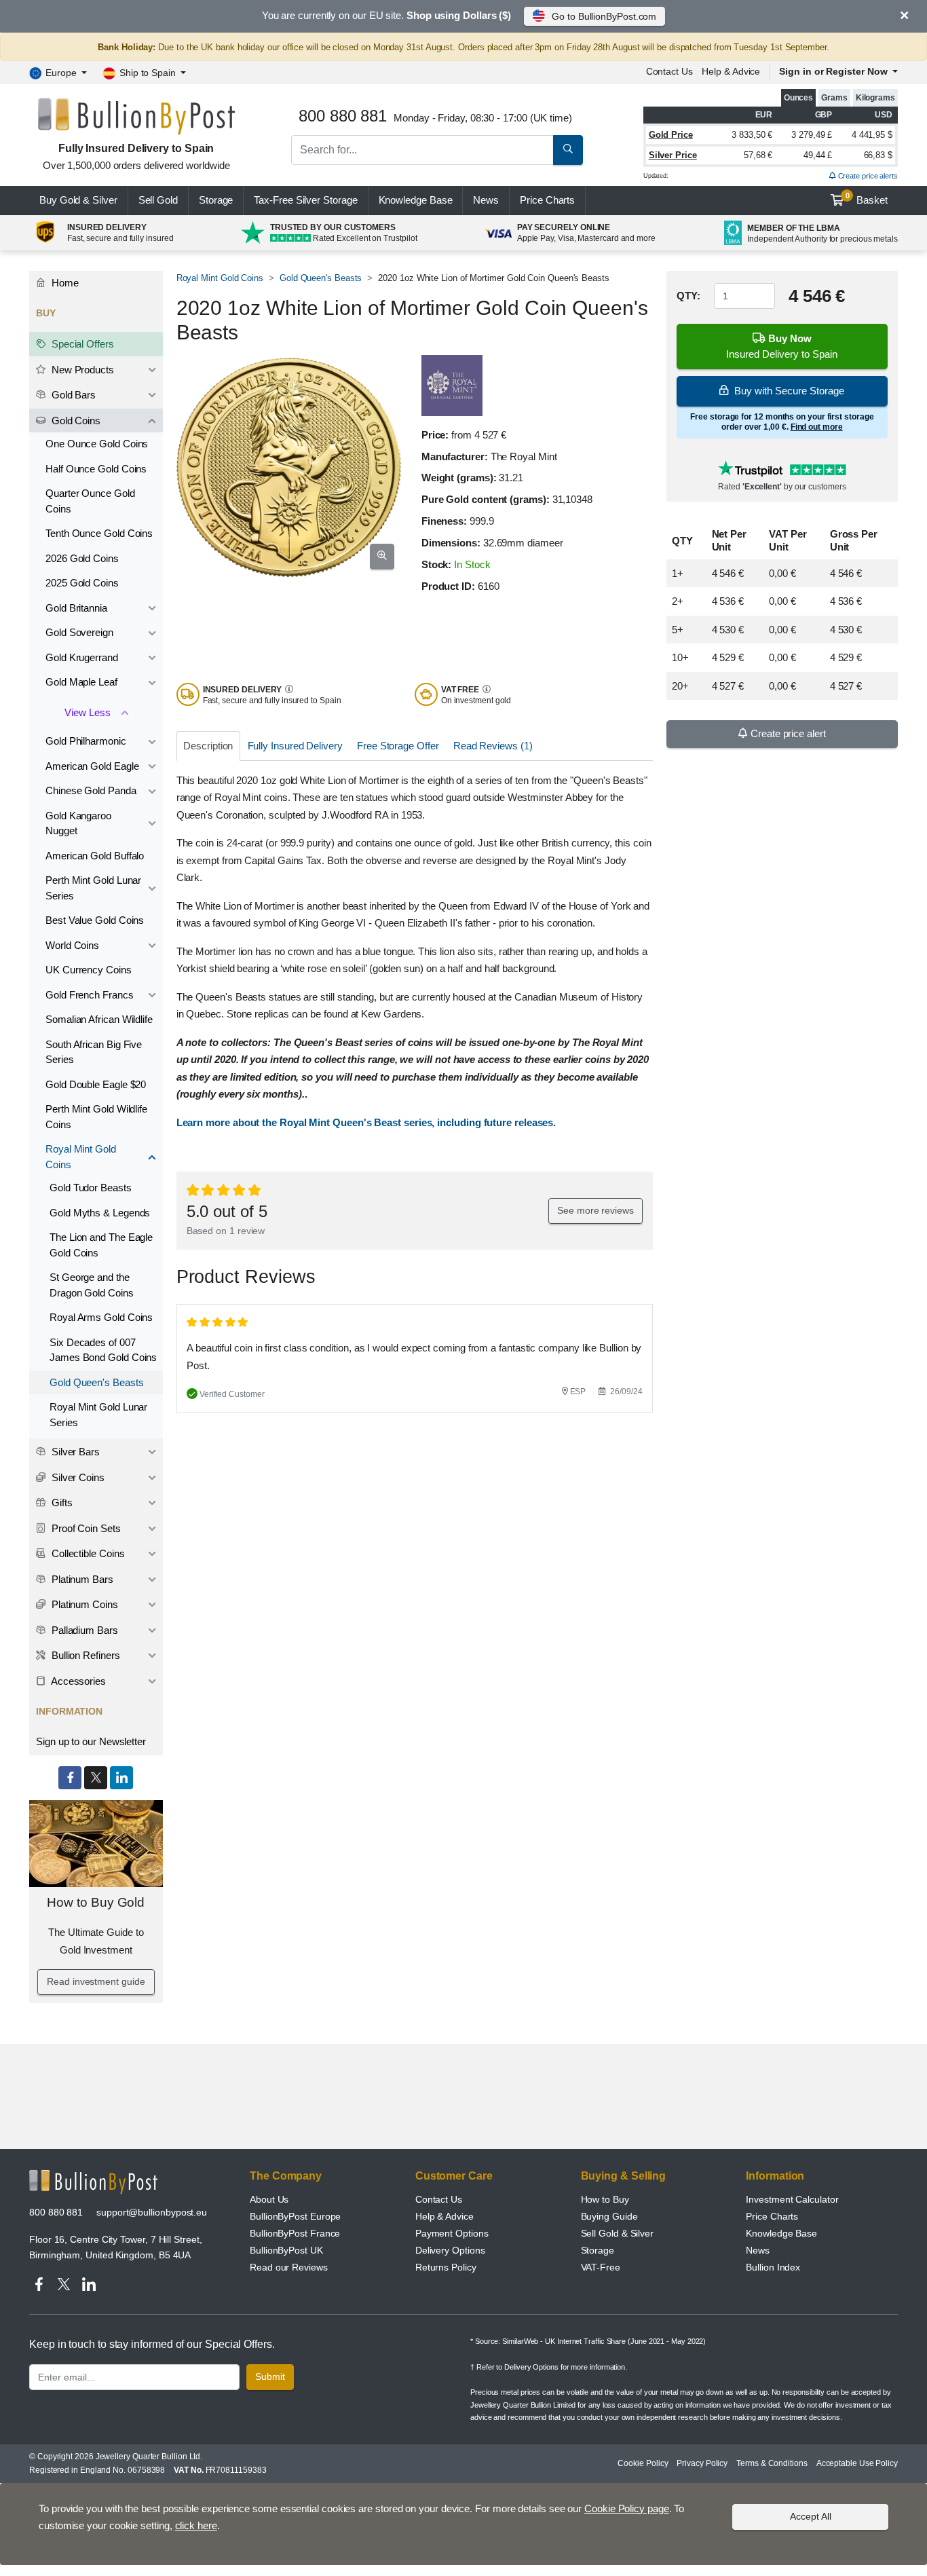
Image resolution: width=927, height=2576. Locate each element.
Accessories (77, 1681)
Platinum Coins (83, 1604)
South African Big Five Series (94, 1052)
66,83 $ (878, 155)
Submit (270, 2376)
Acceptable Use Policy (857, 2463)
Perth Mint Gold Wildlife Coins (96, 1117)
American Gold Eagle (92, 766)
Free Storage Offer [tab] (398, 746)
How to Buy (605, 2199)
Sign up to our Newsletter (91, 1741)
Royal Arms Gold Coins (101, 1317)
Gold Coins (75, 421)
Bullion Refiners (84, 1655)
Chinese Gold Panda (91, 790)
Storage (216, 200)
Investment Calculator (792, 2199)
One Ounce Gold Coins (97, 444)
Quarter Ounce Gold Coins (90, 501)
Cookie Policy (643, 2463)
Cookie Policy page (627, 2508)
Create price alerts (867, 176)
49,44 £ (818, 155)
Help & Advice (731, 71)
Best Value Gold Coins (95, 920)
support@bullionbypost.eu (152, 2212)
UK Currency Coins (89, 970)
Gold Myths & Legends (100, 1213)
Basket (867, 199)
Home (64, 283)
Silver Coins (77, 1477)
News (486, 200)
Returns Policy (446, 2267)
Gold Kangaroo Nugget (78, 823)
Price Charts (772, 2216)
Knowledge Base (416, 200)
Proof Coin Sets (85, 1528)
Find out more (817, 427)
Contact (669, 71)
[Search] (568, 150)
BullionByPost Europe (295, 2216)
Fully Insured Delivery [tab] (295, 746)
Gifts (61, 1502)
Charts (547, 200)
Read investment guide (96, 1981)
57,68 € (758, 155)
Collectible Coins (87, 1553)
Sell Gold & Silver (618, 2233)
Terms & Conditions (772, 2463)
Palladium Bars (83, 1630)
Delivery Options (450, 2250)
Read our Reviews (289, 2267)
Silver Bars (74, 1452)
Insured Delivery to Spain (782, 346)
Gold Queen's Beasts (321, 278)
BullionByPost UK (286, 2250)
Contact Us (439, 2199)
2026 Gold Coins (82, 558)
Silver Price (673, 155)
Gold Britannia (76, 608)
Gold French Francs (90, 995)
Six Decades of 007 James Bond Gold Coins (103, 1350)
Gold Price (671, 135)
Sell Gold (158, 200)
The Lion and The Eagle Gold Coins (101, 1245)
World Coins (72, 945)
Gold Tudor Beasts (91, 1188)
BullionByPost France (295, 2233)
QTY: (688, 296)
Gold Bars (72, 395)
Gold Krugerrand (82, 657)
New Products (81, 370)
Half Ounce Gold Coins (96, 469)
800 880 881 (56, 2212)
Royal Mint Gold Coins (220, 278)
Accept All (811, 2516)
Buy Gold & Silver (78, 200)
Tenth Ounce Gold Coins (99, 533)
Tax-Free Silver (305, 200)
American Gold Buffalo (95, 856)
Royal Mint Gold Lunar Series (98, 1415)
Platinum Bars (81, 1579)
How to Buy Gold (96, 1902)
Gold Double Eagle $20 (96, 1084)
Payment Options (452, 2233)
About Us (269, 2199)
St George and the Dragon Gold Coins (92, 1285)
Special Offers (81, 344)
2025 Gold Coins (82, 583)
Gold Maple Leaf (81, 682)
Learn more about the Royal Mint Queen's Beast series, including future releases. (366, 1122)
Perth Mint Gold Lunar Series (93, 888)
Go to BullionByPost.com (604, 16)
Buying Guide (609, 2216)
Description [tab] (208, 746)
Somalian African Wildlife (99, 1019)
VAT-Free (601, 2267)
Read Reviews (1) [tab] (493, 746)
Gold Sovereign (79, 632)
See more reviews (595, 1210)
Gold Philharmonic (86, 741)
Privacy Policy (702, 2463)
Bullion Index (773, 2267)
